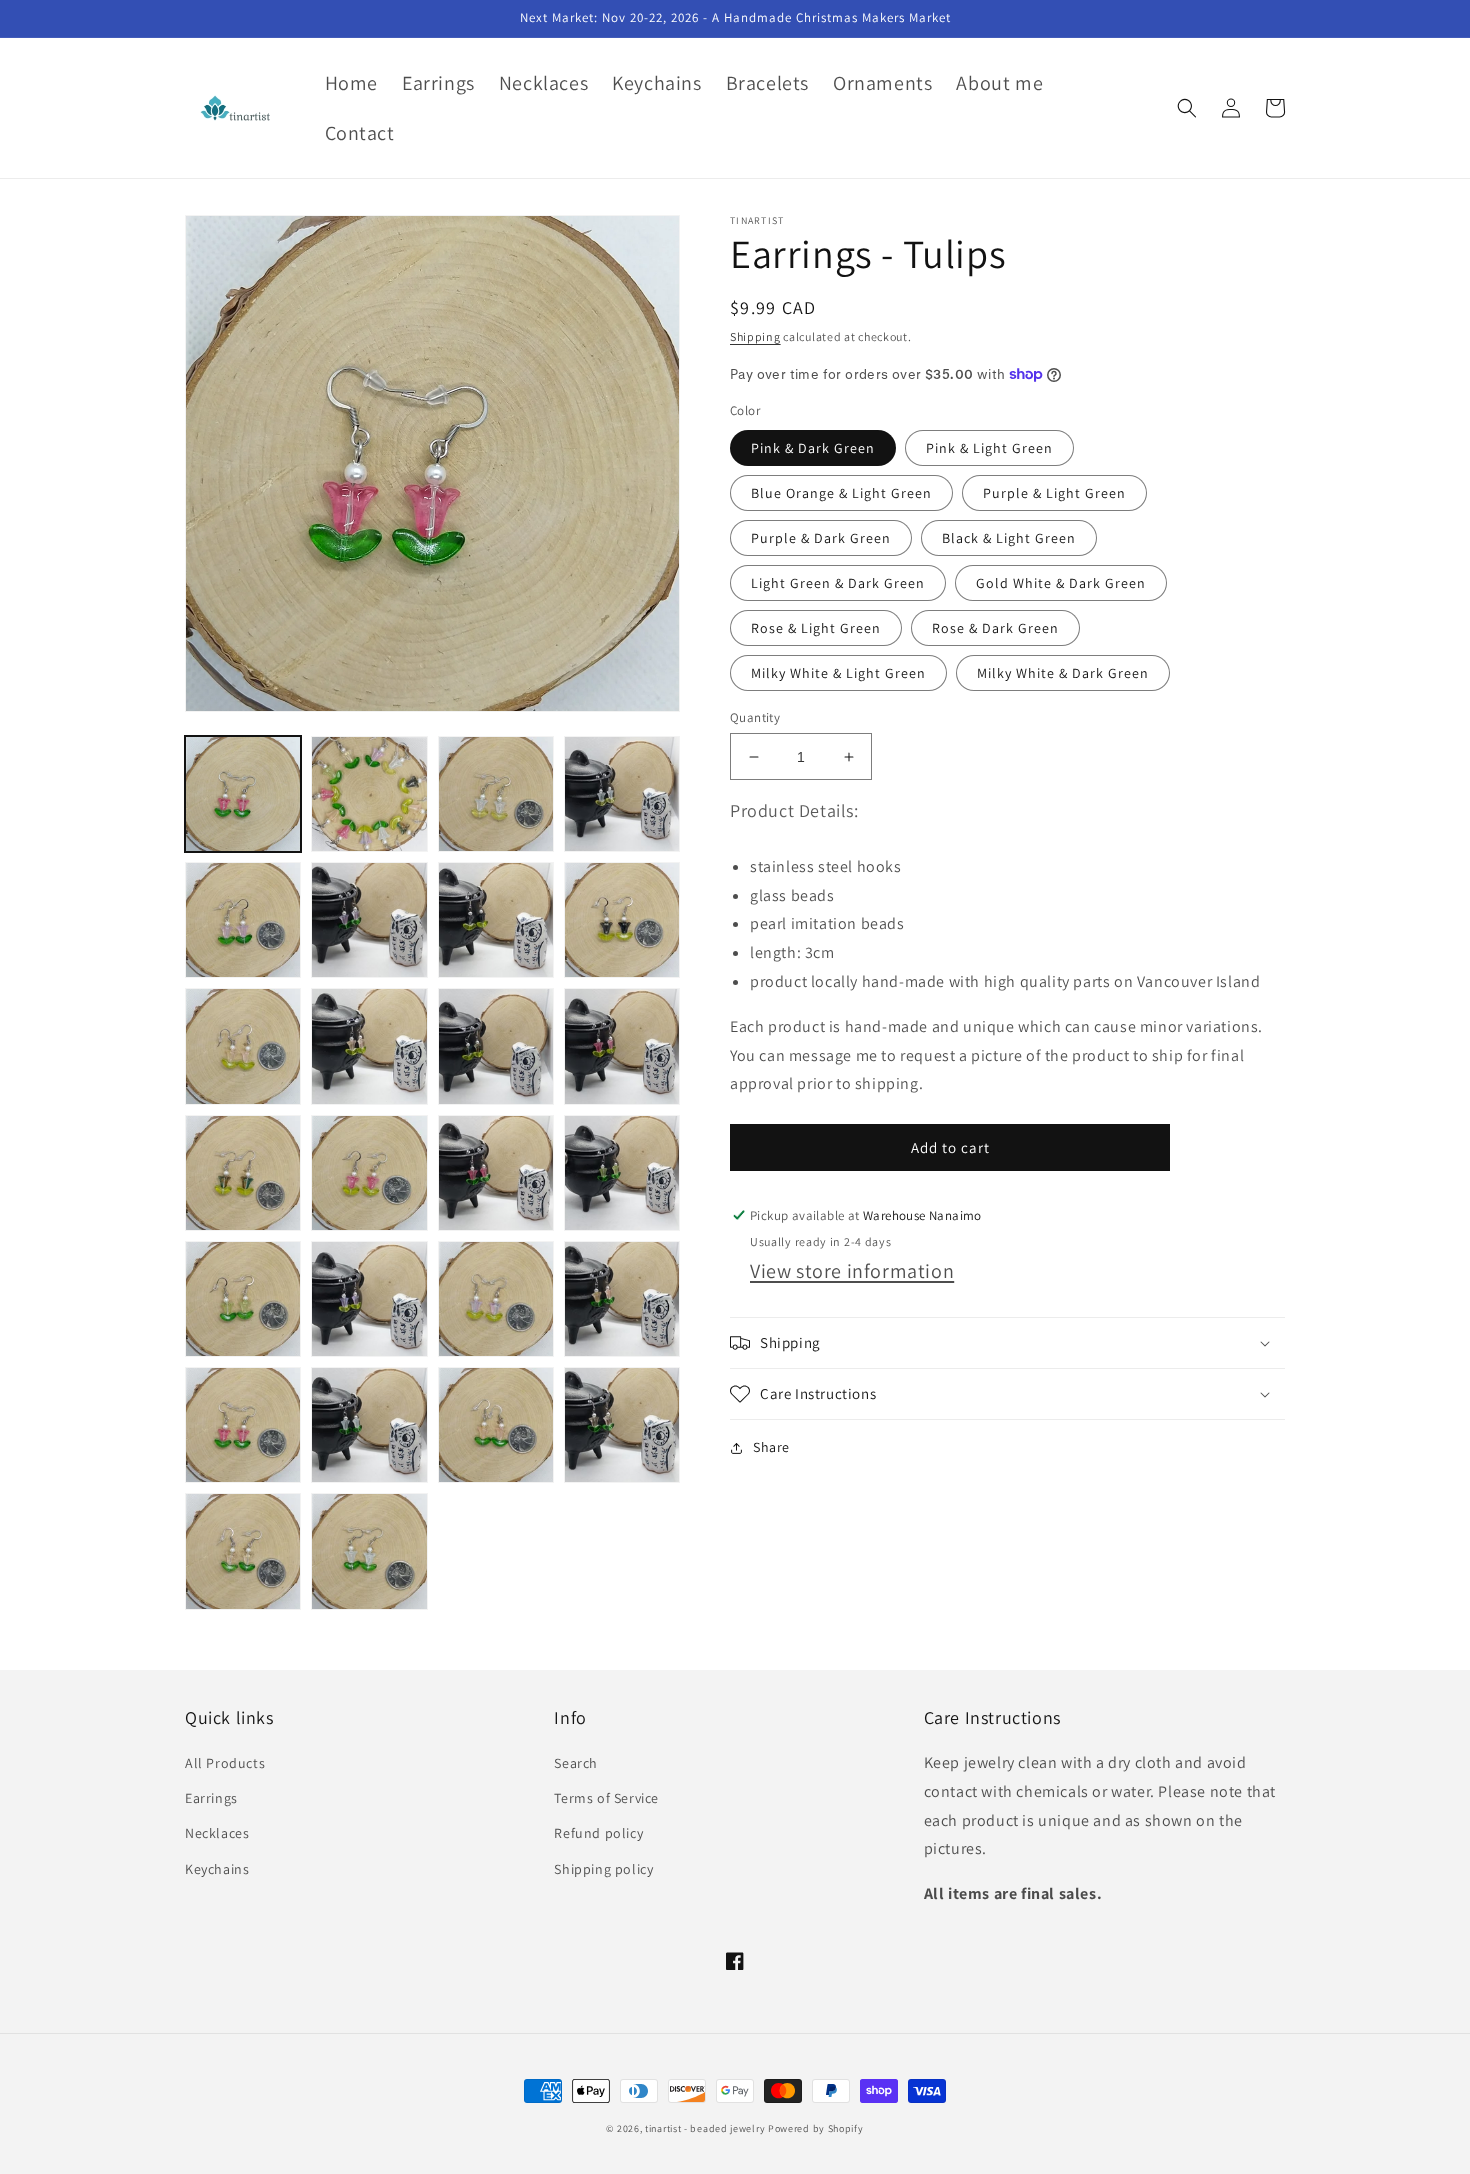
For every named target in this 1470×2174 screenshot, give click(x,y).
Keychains (217, 1869)
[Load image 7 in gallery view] (243, 920)
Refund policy (598, 1833)
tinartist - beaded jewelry (705, 2128)
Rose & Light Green (816, 628)
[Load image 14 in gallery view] (369, 1046)
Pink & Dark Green (813, 448)
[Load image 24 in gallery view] (243, 1299)
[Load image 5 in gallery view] (622, 794)
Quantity (755, 717)
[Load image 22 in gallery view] (496, 1173)
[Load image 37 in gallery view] (369, 1551)
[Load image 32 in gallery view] (496, 1425)
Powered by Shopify (816, 2128)
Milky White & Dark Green (1063, 673)
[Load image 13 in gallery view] (243, 1046)
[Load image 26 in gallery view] (369, 1299)
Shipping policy (603, 1869)
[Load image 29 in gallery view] (243, 1425)
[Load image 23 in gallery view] (622, 1173)
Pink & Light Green (989, 448)
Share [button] (771, 1447)
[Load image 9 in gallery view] (496, 920)
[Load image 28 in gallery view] (622, 1299)
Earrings (211, 1798)
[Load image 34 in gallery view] (622, 1425)
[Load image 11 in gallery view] (622, 920)
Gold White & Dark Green (1061, 583)
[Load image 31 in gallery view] (369, 1425)
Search (576, 1763)
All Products (225, 1763)
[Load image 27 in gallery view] (496, 1299)
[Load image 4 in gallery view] (496, 794)
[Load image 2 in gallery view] (369, 794)
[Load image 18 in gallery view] (243, 1173)
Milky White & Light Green (838, 673)
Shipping (755, 336)
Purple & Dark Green (821, 538)
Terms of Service (606, 1798)
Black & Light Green (1009, 538)
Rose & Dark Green (995, 628)
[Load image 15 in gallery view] (496, 1046)
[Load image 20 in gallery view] (369, 1173)
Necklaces (217, 1833)
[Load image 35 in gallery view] (243, 1551)
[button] (1187, 108)
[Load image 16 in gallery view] (622, 1046)
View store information (852, 1271)
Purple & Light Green (1054, 493)
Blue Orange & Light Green (841, 493)
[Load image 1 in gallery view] (243, 794)
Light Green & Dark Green (838, 583)
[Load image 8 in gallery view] (369, 920)
